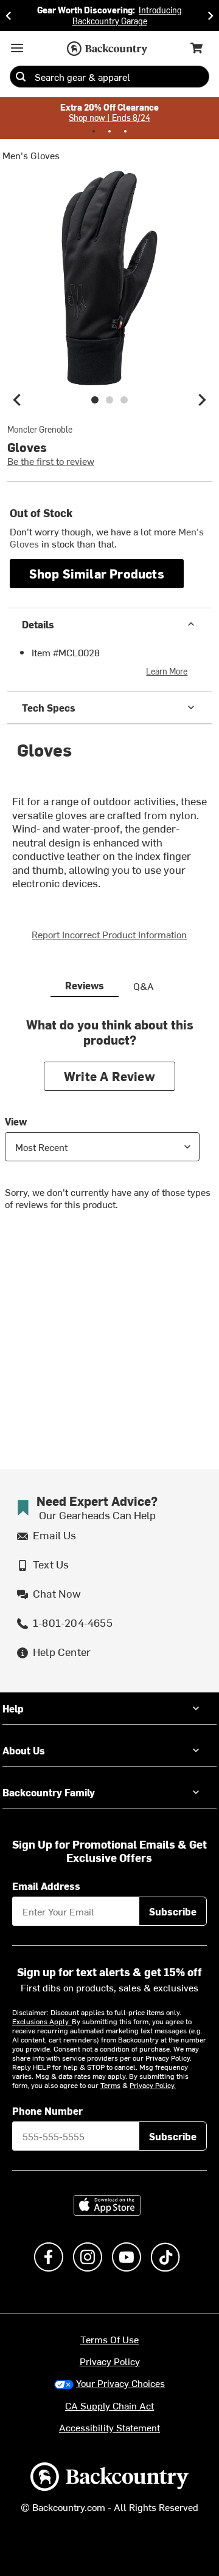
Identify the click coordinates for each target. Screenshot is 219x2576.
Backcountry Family (49, 1792)
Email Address (46, 1886)
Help (13, 1708)
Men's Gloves (31, 155)
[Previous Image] (17, 400)
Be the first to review (51, 461)
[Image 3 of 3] (124, 400)
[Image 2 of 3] (109, 400)
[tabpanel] (109, 1123)
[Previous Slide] (9, 15)
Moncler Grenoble (40, 430)
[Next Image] (202, 400)
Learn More (167, 671)
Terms (110, 2085)
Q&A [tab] (144, 986)
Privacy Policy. (153, 2085)
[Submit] (21, 77)
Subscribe (173, 1911)
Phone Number (47, 2111)
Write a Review (109, 1076)
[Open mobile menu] (17, 48)
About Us (24, 1750)
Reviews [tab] (85, 985)
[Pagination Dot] (94, 131)
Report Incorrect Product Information (109, 934)
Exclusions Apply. (42, 2021)
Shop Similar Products (97, 573)
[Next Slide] (210, 15)
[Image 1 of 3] (95, 400)
